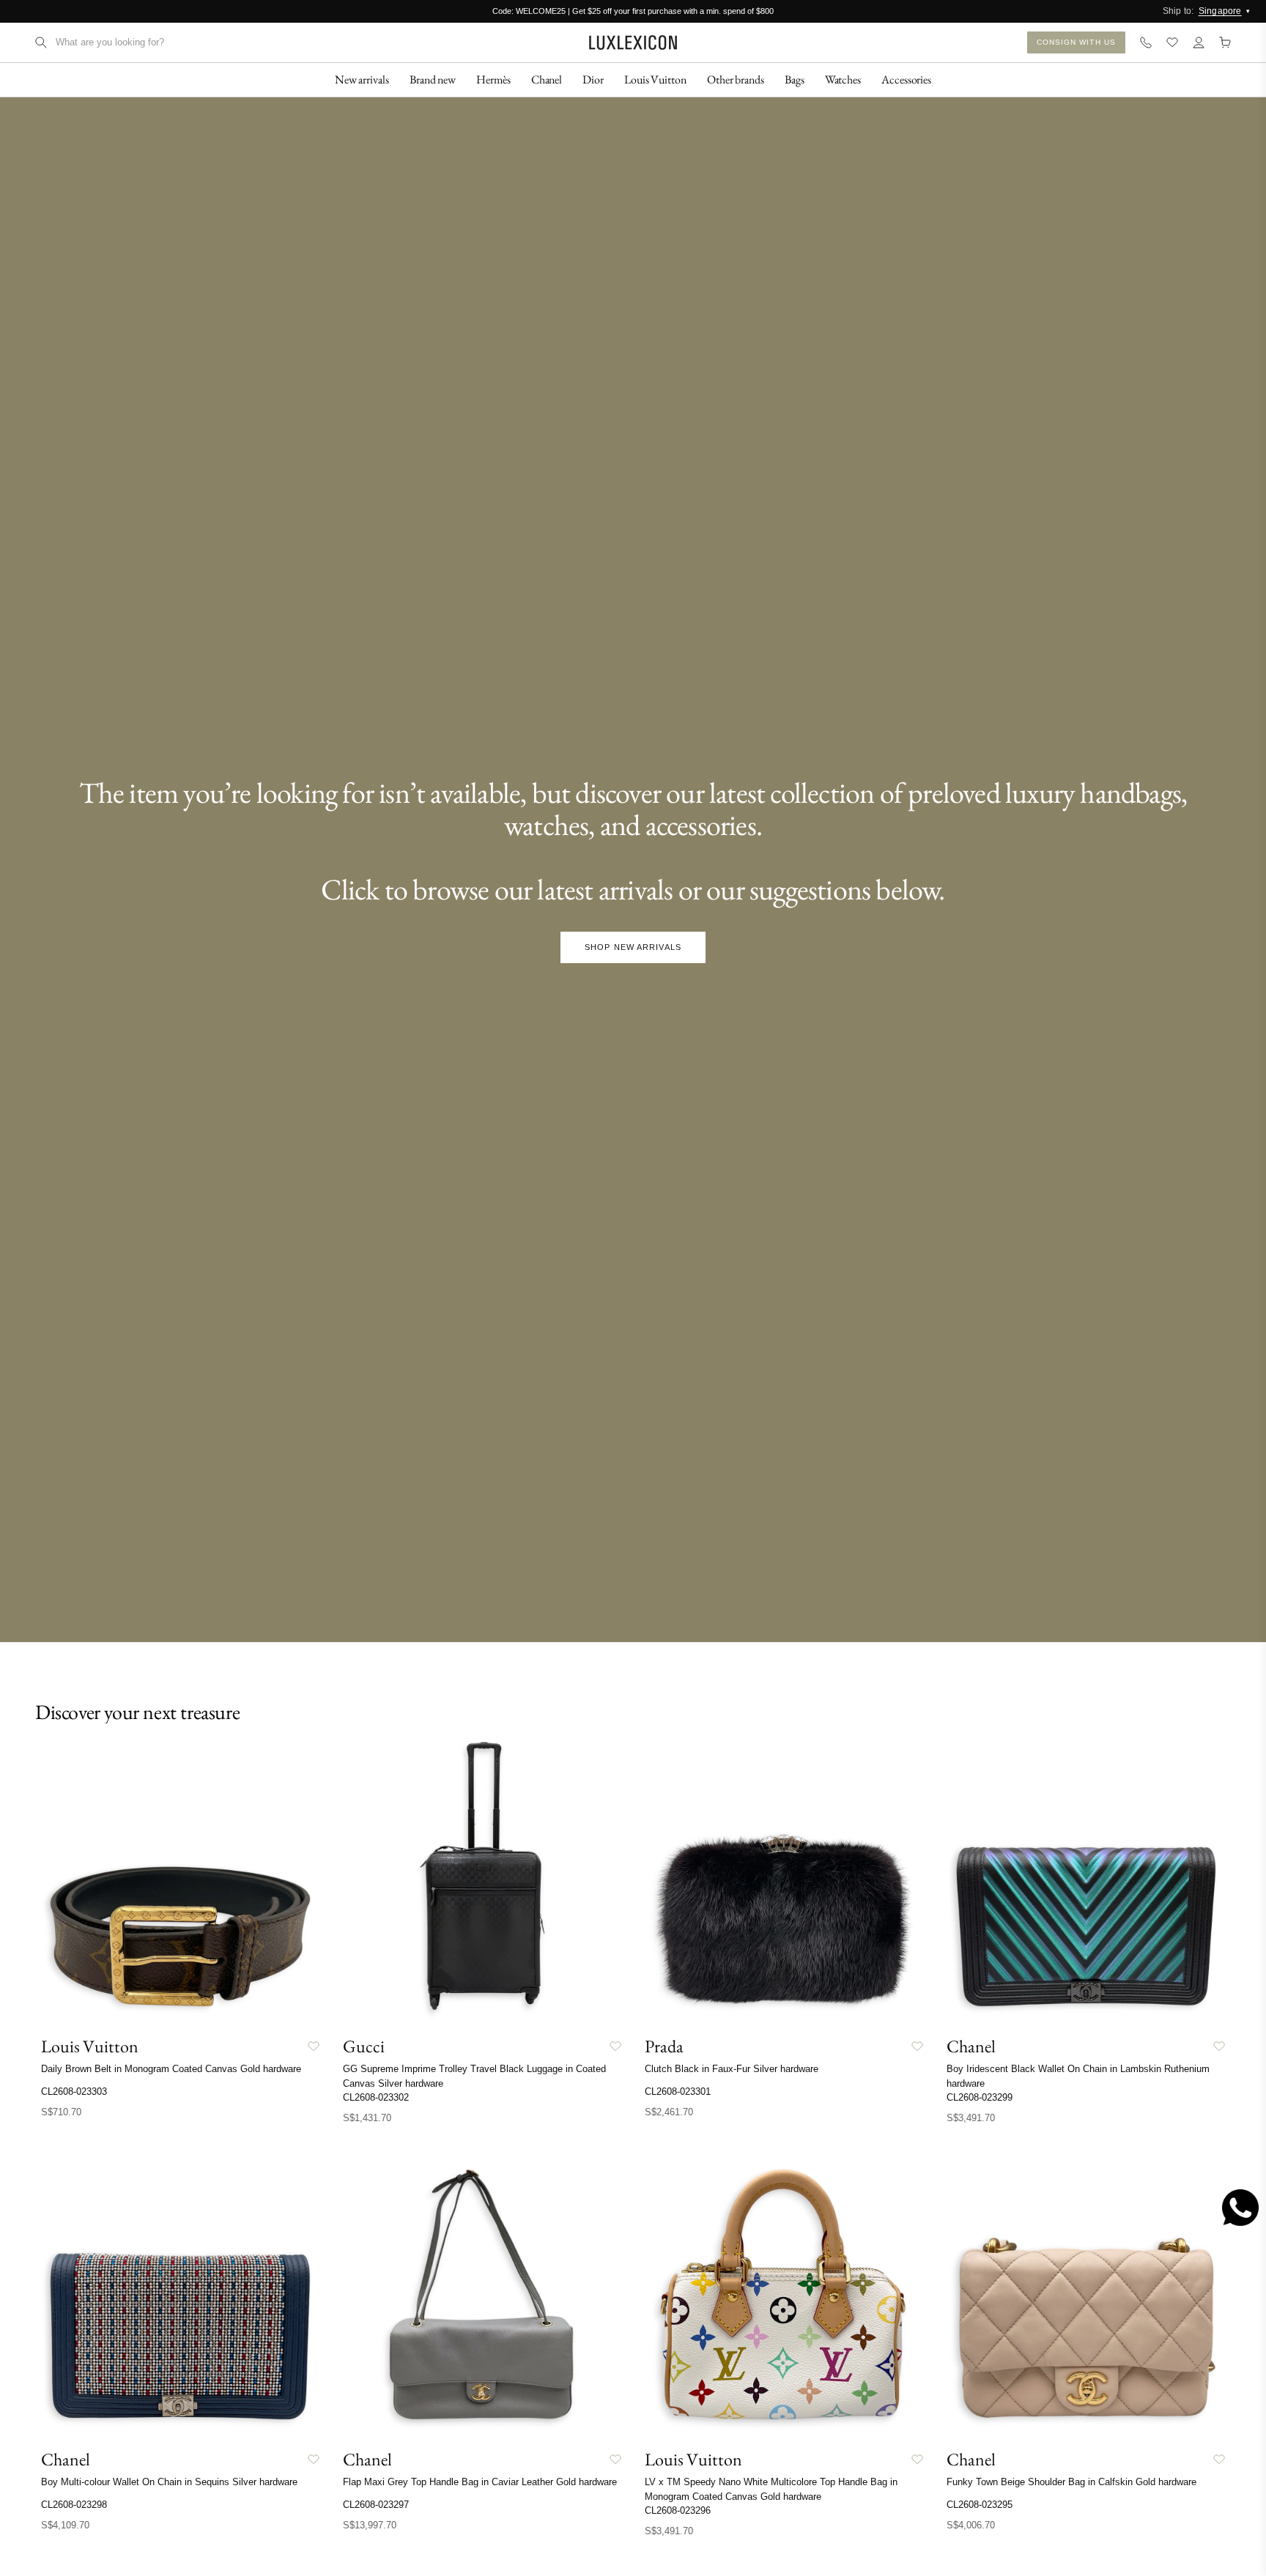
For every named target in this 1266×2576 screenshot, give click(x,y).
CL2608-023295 (980, 2505)
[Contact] (1146, 42)
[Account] (1199, 42)
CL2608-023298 (74, 2505)
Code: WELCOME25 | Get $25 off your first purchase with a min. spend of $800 (633, 11)
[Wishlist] (1172, 42)
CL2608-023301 (678, 2091)
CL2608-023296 (678, 2510)
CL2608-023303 (74, 2091)
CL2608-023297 (376, 2505)
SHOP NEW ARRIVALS (633, 947)
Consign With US (1077, 42)
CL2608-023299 (980, 2097)
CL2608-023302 (376, 2097)
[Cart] (1225, 42)
